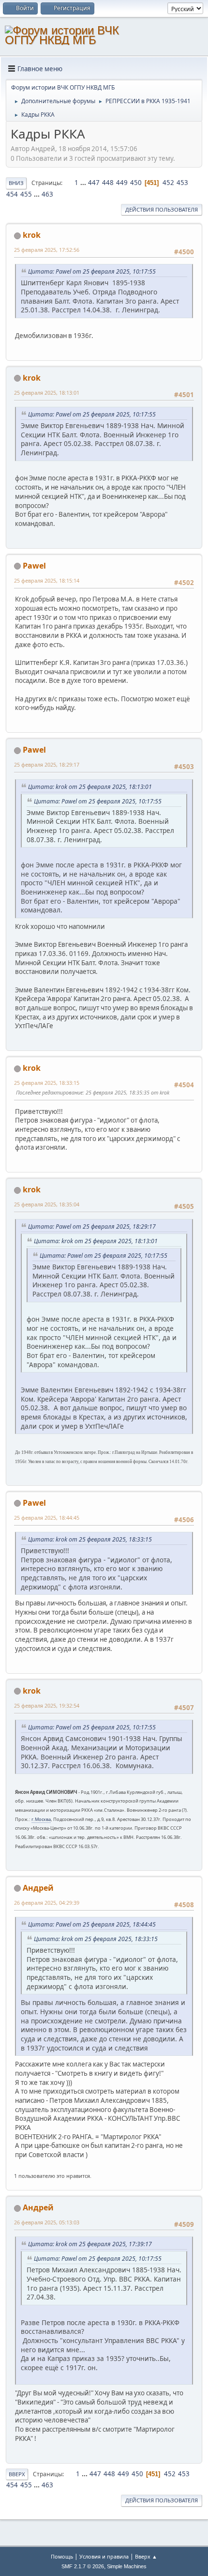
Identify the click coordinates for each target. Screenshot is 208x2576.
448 (108, 183)
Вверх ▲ (146, 2556)
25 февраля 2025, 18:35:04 (47, 1204)
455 (26, 194)
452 (168, 183)
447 (94, 183)
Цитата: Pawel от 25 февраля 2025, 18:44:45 (92, 1924)
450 (136, 183)
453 (182, 183)
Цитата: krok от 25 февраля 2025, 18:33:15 (90, 1539)
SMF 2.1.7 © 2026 (83, 2566)
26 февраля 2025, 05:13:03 (47, 2222)
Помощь (62, 2556)
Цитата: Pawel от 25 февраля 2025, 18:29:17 (92, 1226)
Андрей (38, 1888)
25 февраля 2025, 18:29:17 (47, 764)
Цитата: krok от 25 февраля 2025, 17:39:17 (90, 2244)
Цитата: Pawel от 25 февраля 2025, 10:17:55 (92, 271)
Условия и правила (104, 2556)
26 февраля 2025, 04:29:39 (47, 1903)
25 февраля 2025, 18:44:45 (47, 1518)
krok (32, 235)
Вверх (17, 2474)
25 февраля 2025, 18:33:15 (47, 1083)
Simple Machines (127, 2566)
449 (122, 183)
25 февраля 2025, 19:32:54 (47, 1705)
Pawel (34, 566)
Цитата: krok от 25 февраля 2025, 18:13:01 (90, 787)
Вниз (16, 183)
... (84, 183)
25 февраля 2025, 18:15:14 (47, 580)
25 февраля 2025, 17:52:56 (47, 250)
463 (47, 194)
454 (12, 194)
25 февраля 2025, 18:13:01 (47, 393)
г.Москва (41, 1819)
